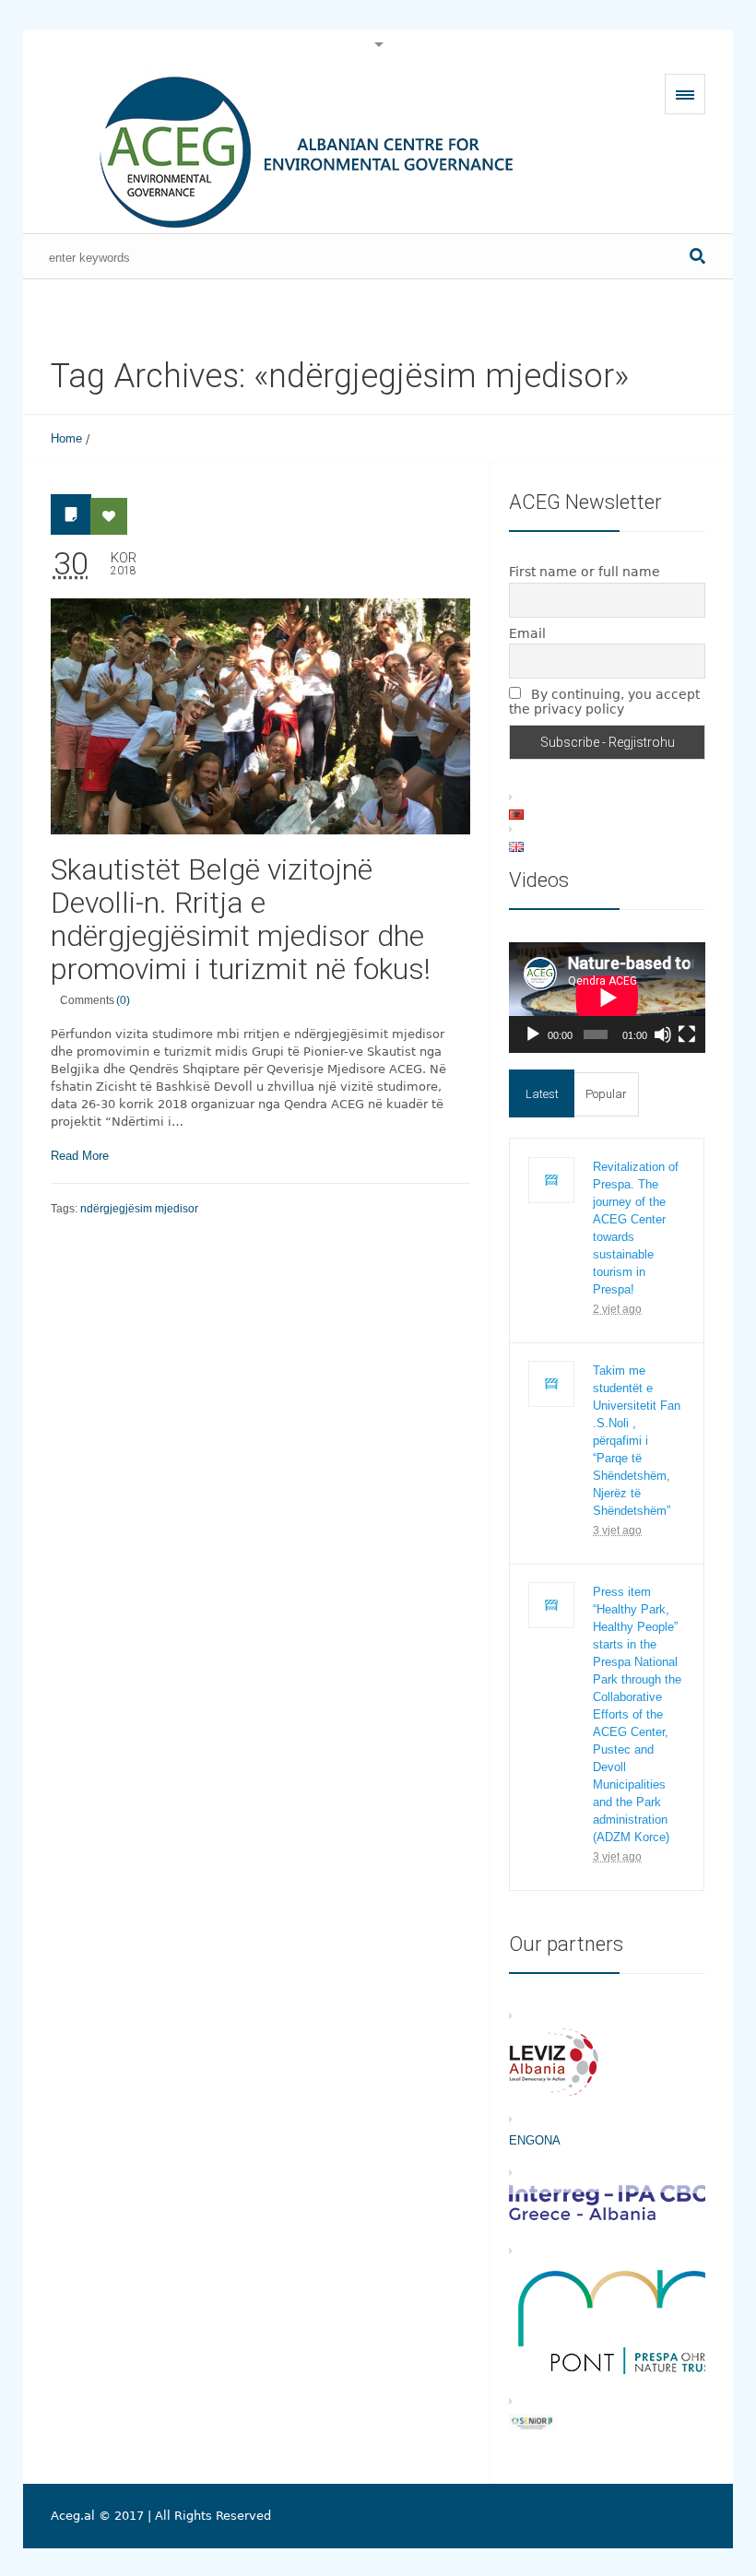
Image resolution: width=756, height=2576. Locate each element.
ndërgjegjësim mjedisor (139, 1209)
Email (527, 633)
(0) (123, 1000)
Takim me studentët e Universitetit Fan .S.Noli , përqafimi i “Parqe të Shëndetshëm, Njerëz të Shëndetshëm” (637, 1441)
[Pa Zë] (663, 1034)
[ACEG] (290, 150)
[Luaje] (533, 1034)
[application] (607, 998)
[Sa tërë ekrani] (687, 1034)
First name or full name (585, 572)
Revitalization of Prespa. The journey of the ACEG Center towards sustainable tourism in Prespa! (636, 1228)
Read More (80, 1156)
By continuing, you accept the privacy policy (604, 702)
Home (66, 438)
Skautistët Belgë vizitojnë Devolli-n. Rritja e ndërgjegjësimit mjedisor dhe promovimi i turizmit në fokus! (241, 919)
